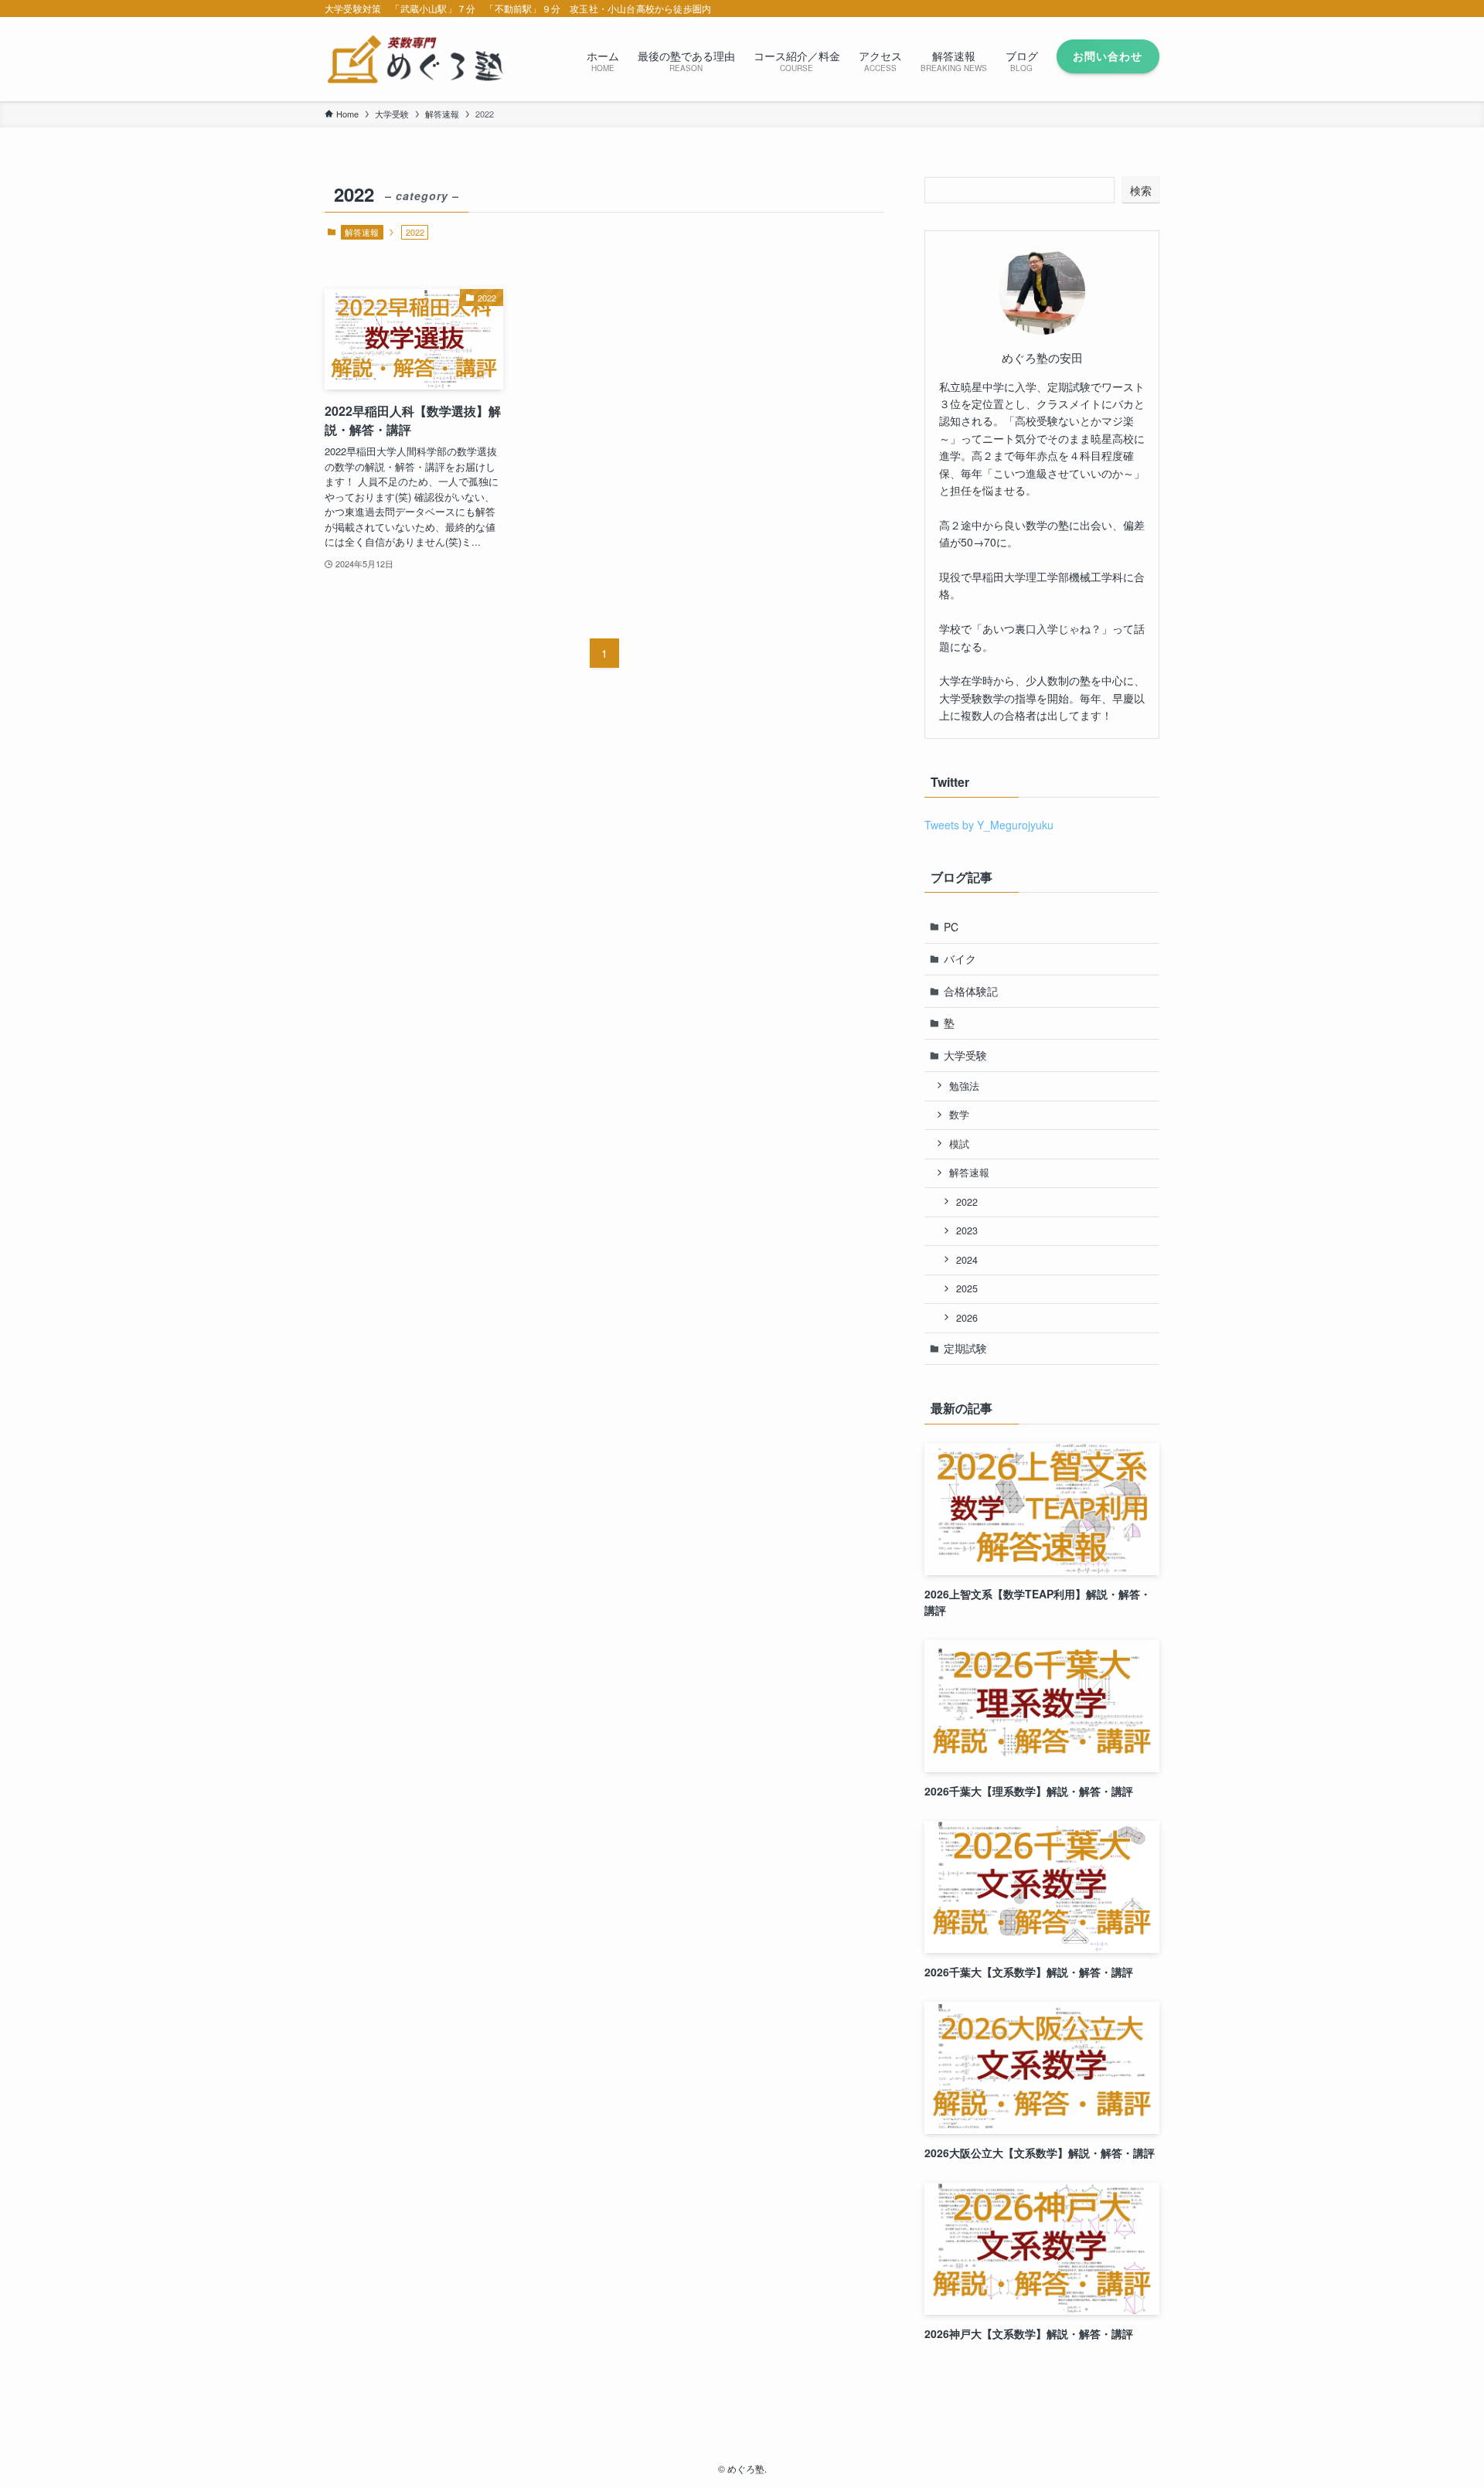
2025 (967, 1288)
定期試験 (965, 1348)
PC (951, 927)
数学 (959, 1115)
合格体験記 (971, 991)
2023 (967, 1230)
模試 (959, 1144)
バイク (960, 958)
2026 (967, 1318)
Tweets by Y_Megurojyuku (989, 825)
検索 (1141, 190)
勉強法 (964, 1086)
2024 (967, 1260)
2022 (967, 1202)
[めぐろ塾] (415, 59)
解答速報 (362, 232)
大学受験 (965, 1055)
